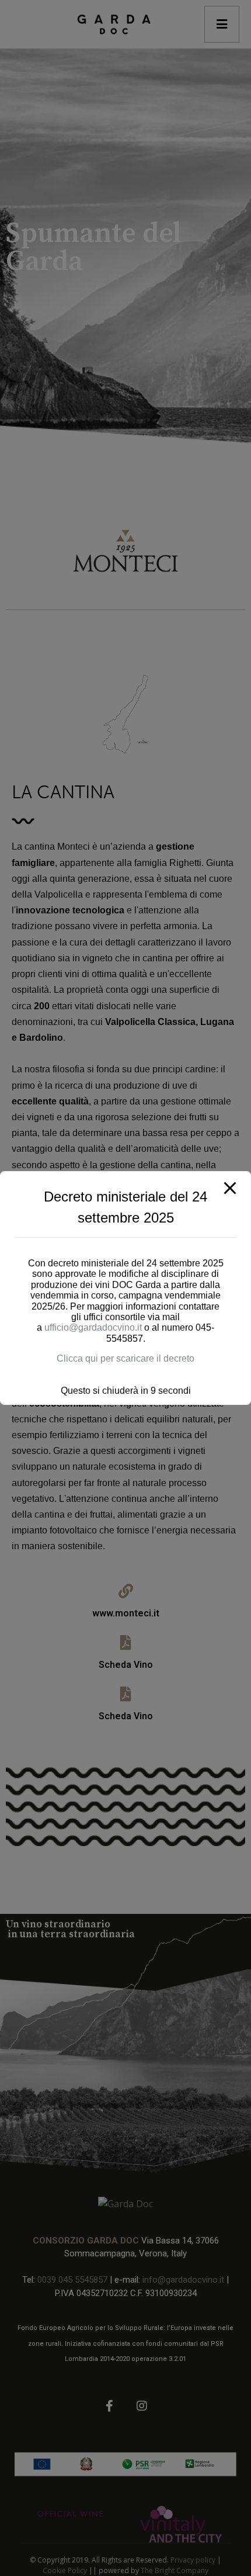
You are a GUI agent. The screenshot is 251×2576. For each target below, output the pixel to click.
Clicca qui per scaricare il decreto (125, 1358)
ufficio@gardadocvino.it (94, 1327)
